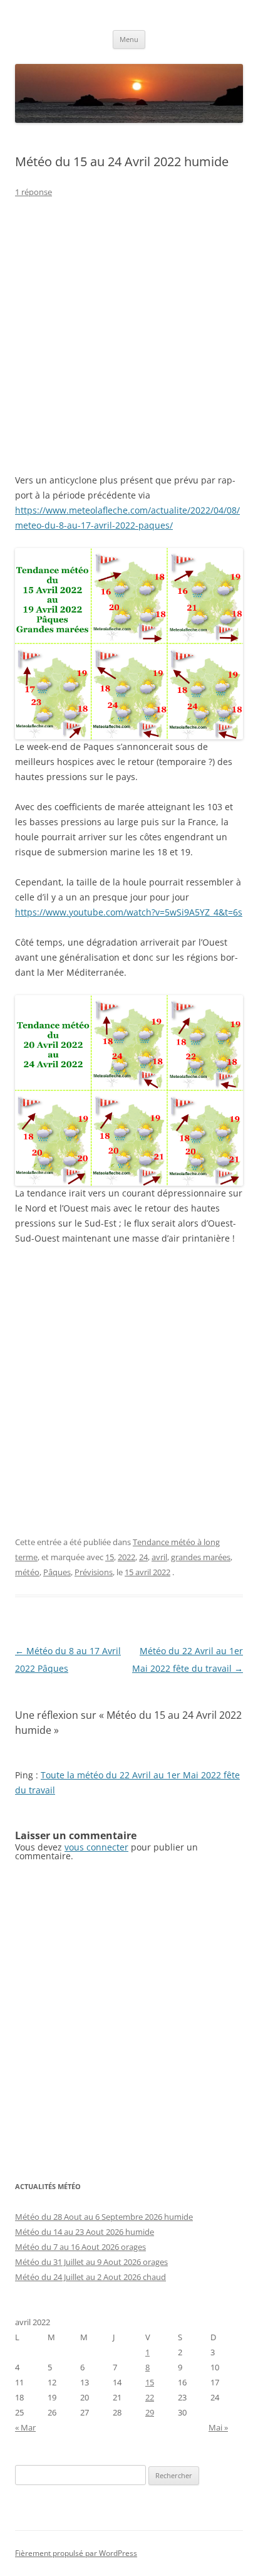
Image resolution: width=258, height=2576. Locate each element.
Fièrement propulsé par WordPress (76, 2553)
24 (143, 1557)
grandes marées (201, 1557)
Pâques (57, 1572)
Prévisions (94, 1572)
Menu (129, 39)
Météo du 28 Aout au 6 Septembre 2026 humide (104, 2217)
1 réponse (34, 192)
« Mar (25, 2427)
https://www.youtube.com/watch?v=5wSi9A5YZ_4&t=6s (129, 912)
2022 (126, 1557)
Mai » (218, 2427)
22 (150, 2397)
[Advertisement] (129, 344)
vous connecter (96, 1847)
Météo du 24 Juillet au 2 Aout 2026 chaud (90, 2277)
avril (159, 1557)
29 (150, 2412)
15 (110, 1557)
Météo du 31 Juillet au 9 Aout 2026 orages (91, 2262)
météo (27, 1572)
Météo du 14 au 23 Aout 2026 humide (85, 2232)
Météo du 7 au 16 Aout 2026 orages (80, 2247)
